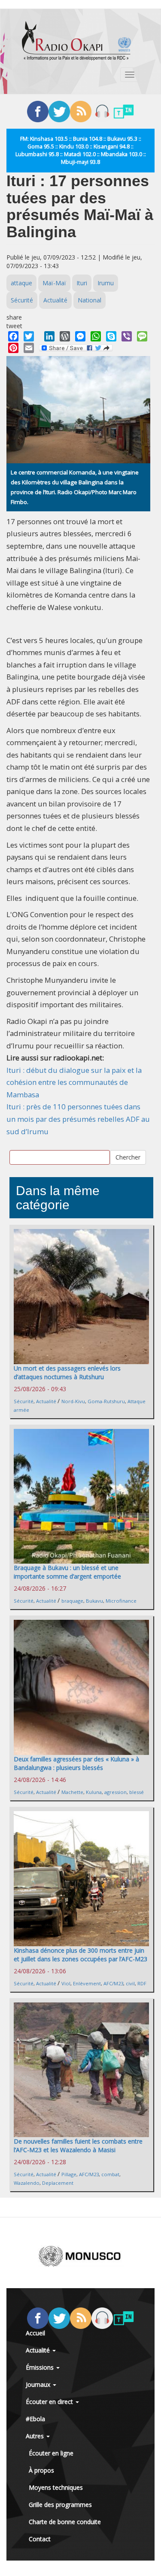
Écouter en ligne (51, 2453)
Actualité (55, 300)
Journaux (39, 2384)
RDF (142, 1983)
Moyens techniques (56, 2487)
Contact (40, 2539)
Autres (36, 2436)
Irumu (106, 283)
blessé (137, 1792)
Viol (66, 1983)
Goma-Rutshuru (106, 1401)
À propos (41, 2470)
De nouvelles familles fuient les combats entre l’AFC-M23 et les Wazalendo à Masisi (78, 2146)
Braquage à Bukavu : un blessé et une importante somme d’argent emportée (67, 1572)
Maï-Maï (54, 283)
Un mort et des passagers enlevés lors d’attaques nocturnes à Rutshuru (67, 1373)
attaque (21, 283)
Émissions (41, 2367)
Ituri (82, 283)
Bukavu (94, 1601)
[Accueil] (76, 41)
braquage (72, 1601)
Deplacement (58, 2183)
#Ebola (35, 2419)
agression (115, 1792)
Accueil (35, 2333)
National (90, 300)
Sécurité (22, 300)
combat (110, 2174)
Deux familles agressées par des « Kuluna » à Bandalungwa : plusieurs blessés (76, 1763)
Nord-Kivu (73, 1401)
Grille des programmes (60, 2505)
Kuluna (94, 1792)
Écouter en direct (50, 2402)
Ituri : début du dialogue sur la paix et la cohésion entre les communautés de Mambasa (74, 1082)
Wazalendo (27, 2183)
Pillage (69, 2174)
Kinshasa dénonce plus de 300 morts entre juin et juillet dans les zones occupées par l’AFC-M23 (80, 1955)
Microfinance (121, 1601)
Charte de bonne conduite (65, 2522)
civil (130, 1983)
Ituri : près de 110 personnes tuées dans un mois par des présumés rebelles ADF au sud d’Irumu (78, 1119)
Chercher (128, 1157)
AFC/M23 (113, 1983)
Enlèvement (87, 1983)
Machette (72, 1792)
